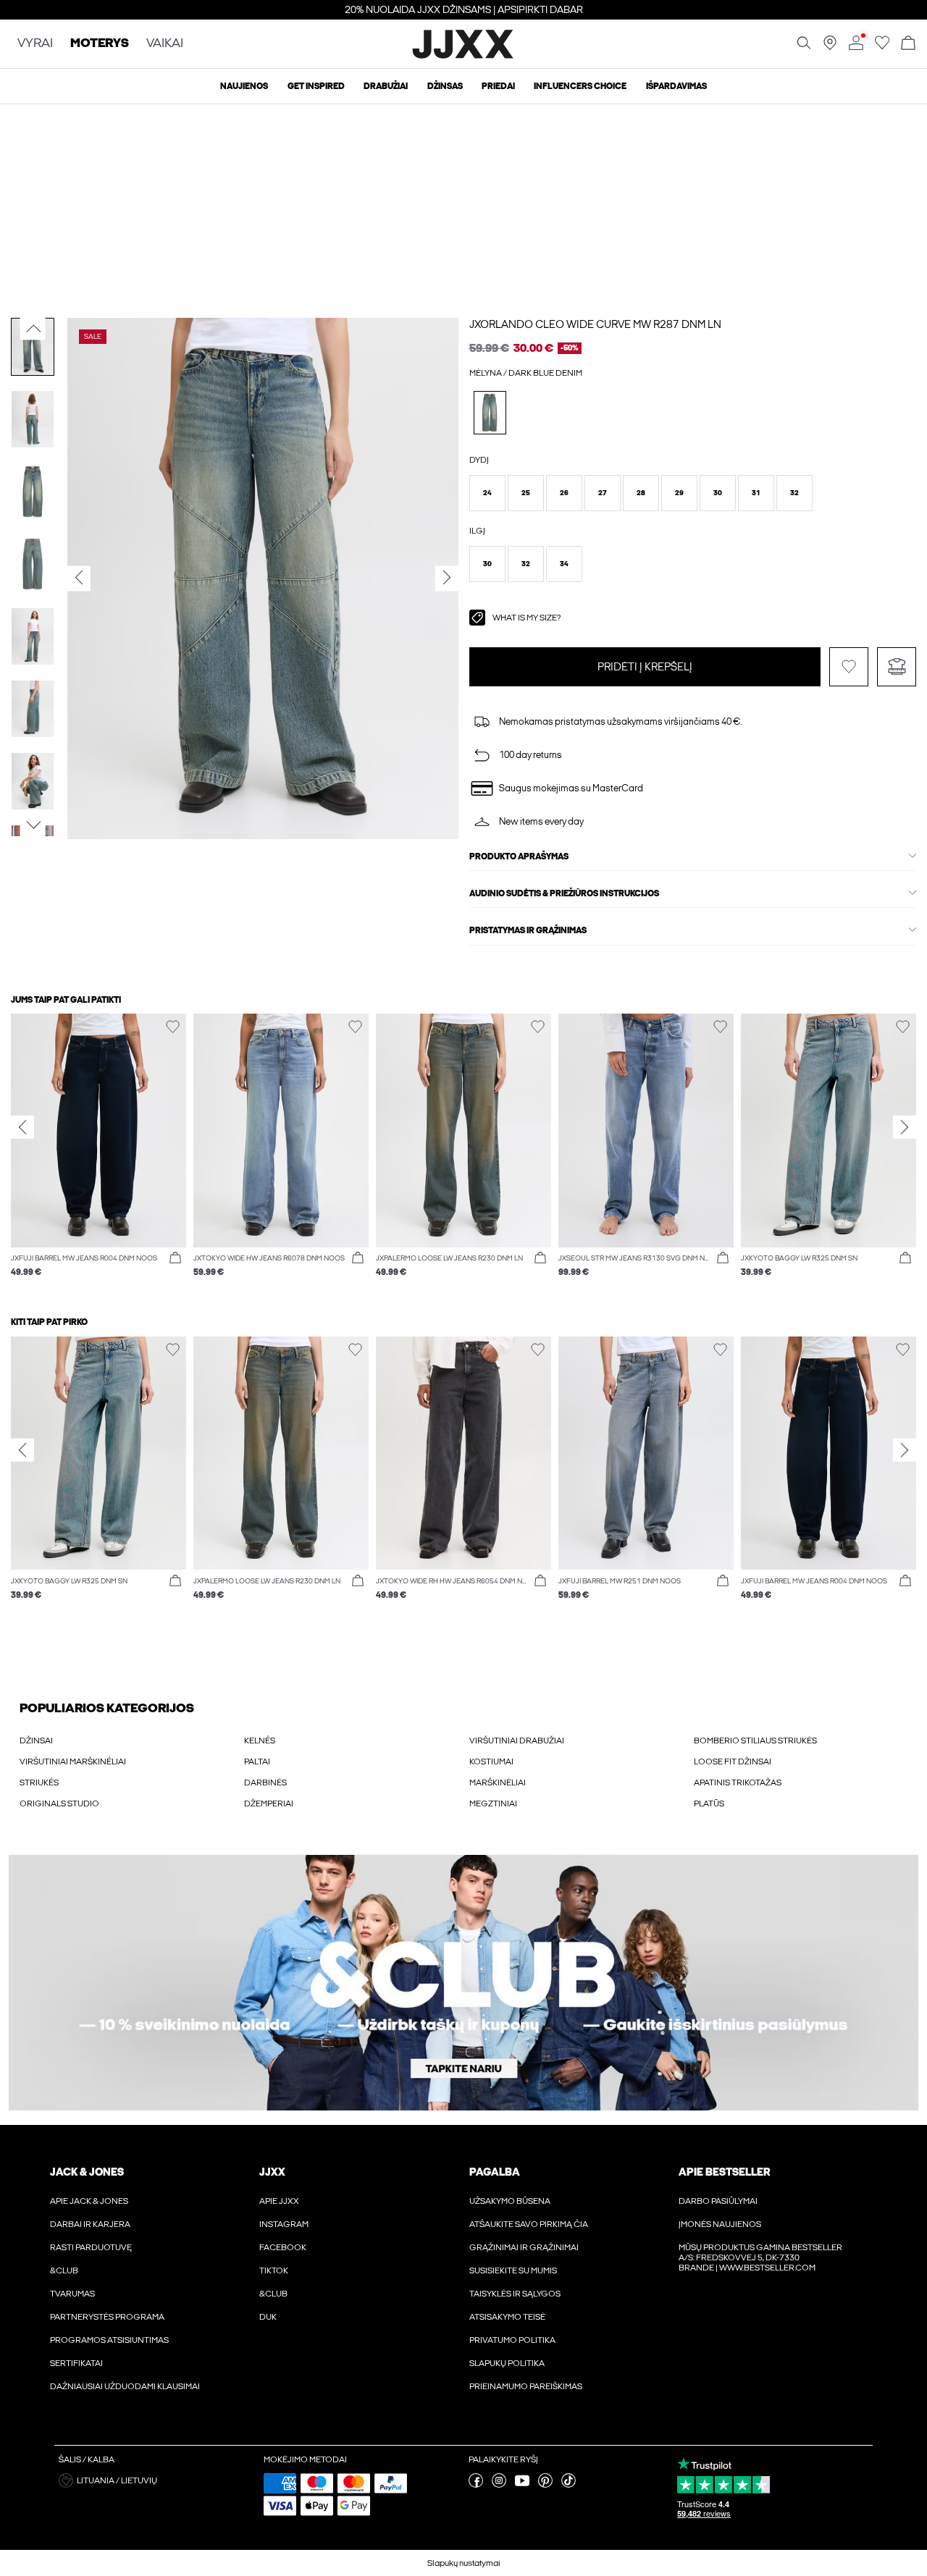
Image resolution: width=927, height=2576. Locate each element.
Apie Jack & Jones (89, 2201)
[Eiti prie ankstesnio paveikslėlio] (33, 329)
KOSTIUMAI (491, 1761)
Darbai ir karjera (90, 2224)
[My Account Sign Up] (463, 1983)
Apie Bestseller (724, 2172)
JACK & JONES (87, 2172)
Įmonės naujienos (720, 2224)
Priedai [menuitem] (498, 86)
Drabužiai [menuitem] (386, 86)
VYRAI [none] (35, 44)
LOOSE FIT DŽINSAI (733, 1761)
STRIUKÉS (39, 1782)
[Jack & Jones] (464, 56)
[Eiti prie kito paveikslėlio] (33, 825)
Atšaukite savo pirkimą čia (529, 2224)
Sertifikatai (76, 2363)
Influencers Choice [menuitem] (580, 86)
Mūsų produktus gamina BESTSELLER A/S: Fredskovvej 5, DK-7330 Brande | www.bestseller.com (760, 2257)
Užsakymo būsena (510, 2201)
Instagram (284, 2224)
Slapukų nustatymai (464, 2563)
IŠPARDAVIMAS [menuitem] (676, 86)
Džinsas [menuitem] (445, 86)
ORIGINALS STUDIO (59, 1803)
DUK (268, 2317)
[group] (98, 1153)
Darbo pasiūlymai (718, 2201)
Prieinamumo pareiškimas (526, 2386)
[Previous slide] (22, 1127)
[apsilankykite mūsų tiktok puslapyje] (569, 2485)
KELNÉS (260, 1741)
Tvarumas (72, 2294)
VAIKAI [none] (165, 44)
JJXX (272, 2172)
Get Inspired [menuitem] (316, 86)
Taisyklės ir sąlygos (515, 2294)
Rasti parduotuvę (91, 2247)
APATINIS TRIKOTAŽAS (738, 1782)
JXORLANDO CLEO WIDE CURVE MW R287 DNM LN (595, 324)
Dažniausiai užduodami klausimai (125, 2386)
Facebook (283, 2247)
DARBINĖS (265, 1782)
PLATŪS (709, 1803)
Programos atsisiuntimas (109, 2340)
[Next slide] (905, 1127)
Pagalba (495, 2172)
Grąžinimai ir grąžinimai (524, 2247)
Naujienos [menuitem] (244, 86)
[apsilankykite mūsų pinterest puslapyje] (545, 2485)
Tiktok (274, 2270)
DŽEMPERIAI (269, 1803)
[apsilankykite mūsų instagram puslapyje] (499, 2485)
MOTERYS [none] (100, 44)
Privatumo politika (512, 2340)
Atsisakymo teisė (507, 2317)
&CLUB (64, 2270)
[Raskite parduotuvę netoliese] (830, 47)
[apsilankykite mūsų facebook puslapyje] (476, 2485)
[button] (487, 493)
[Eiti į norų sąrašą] (882, 47)
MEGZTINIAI (493, 1803)
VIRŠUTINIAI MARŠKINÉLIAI (73, 1761)
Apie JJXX (279, 2201)
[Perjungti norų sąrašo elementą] (849, 667)
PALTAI (257, 1761)
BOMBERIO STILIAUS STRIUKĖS (755, 1741)
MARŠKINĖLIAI (498, 1782)
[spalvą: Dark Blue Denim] (490, 412)
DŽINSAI (36, 1741)
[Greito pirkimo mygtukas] (175, 1258)
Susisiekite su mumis (513, 2270)
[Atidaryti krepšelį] (908, 44)
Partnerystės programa (107, 2317)
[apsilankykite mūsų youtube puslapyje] (522, 2485)
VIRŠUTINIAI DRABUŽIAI (517, 1741)
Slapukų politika (507, 2363)
